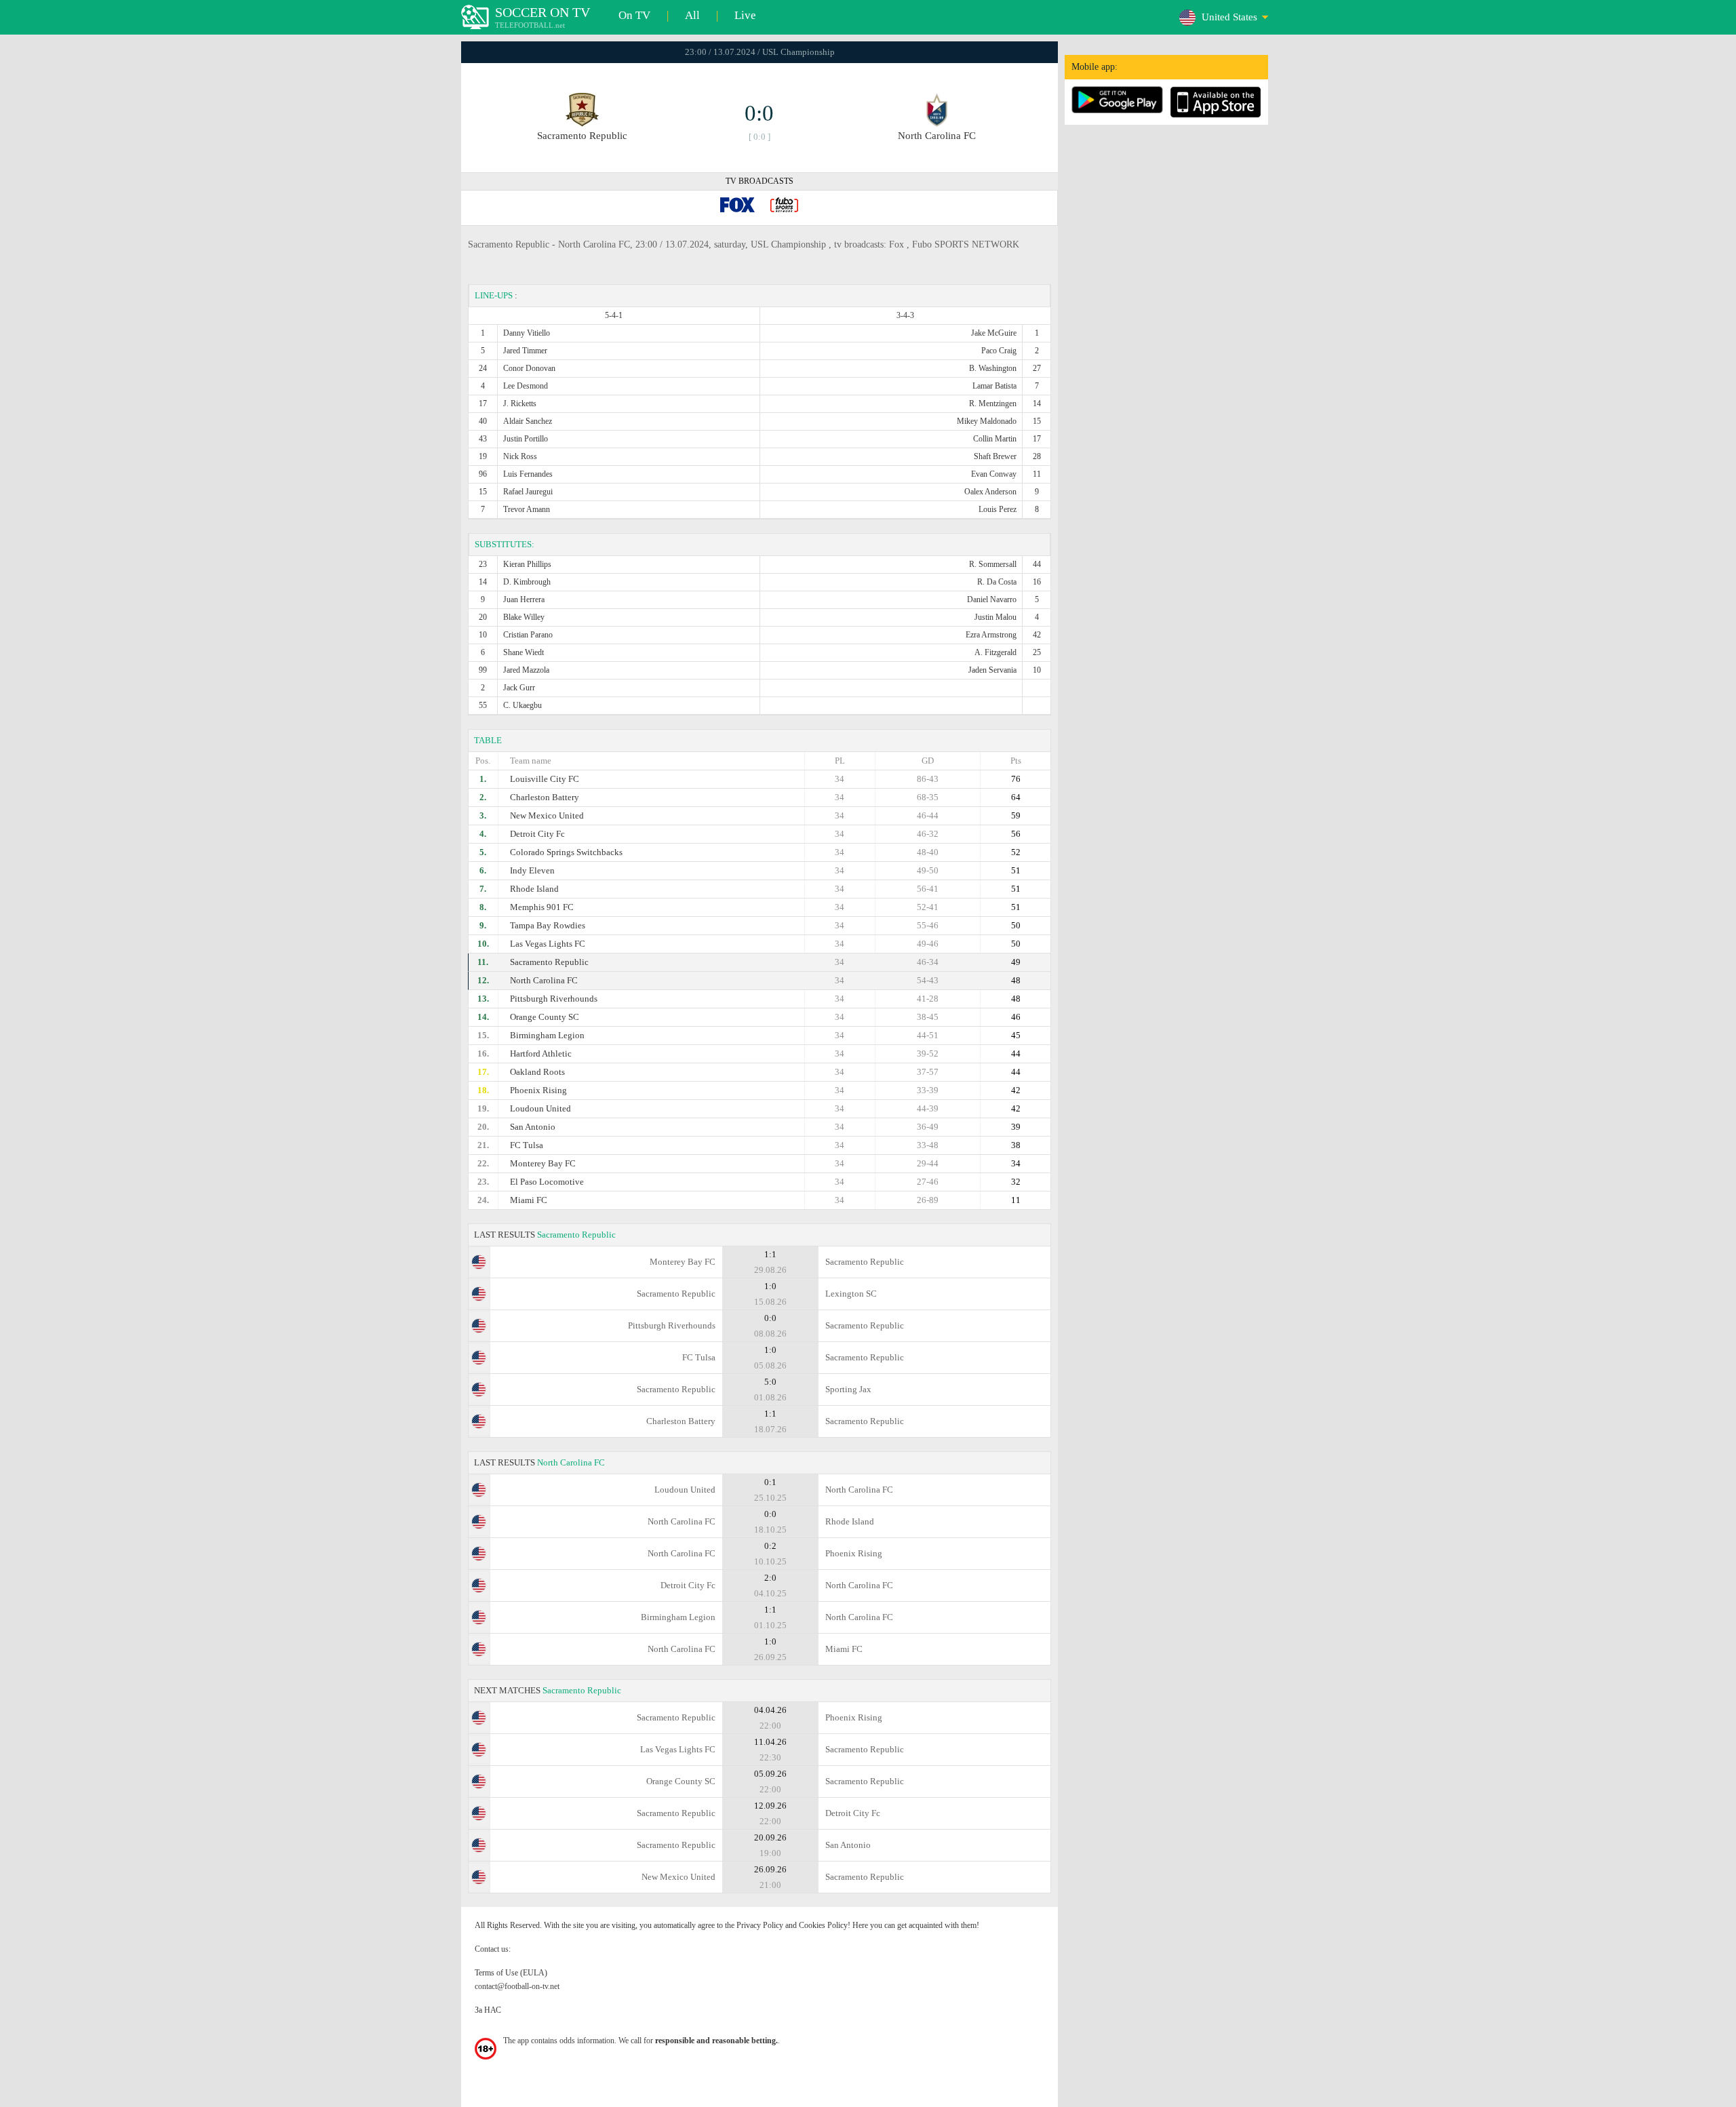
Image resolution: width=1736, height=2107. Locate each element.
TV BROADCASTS (759, 181)
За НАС (488, 2010)
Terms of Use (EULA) (511, 1973)
